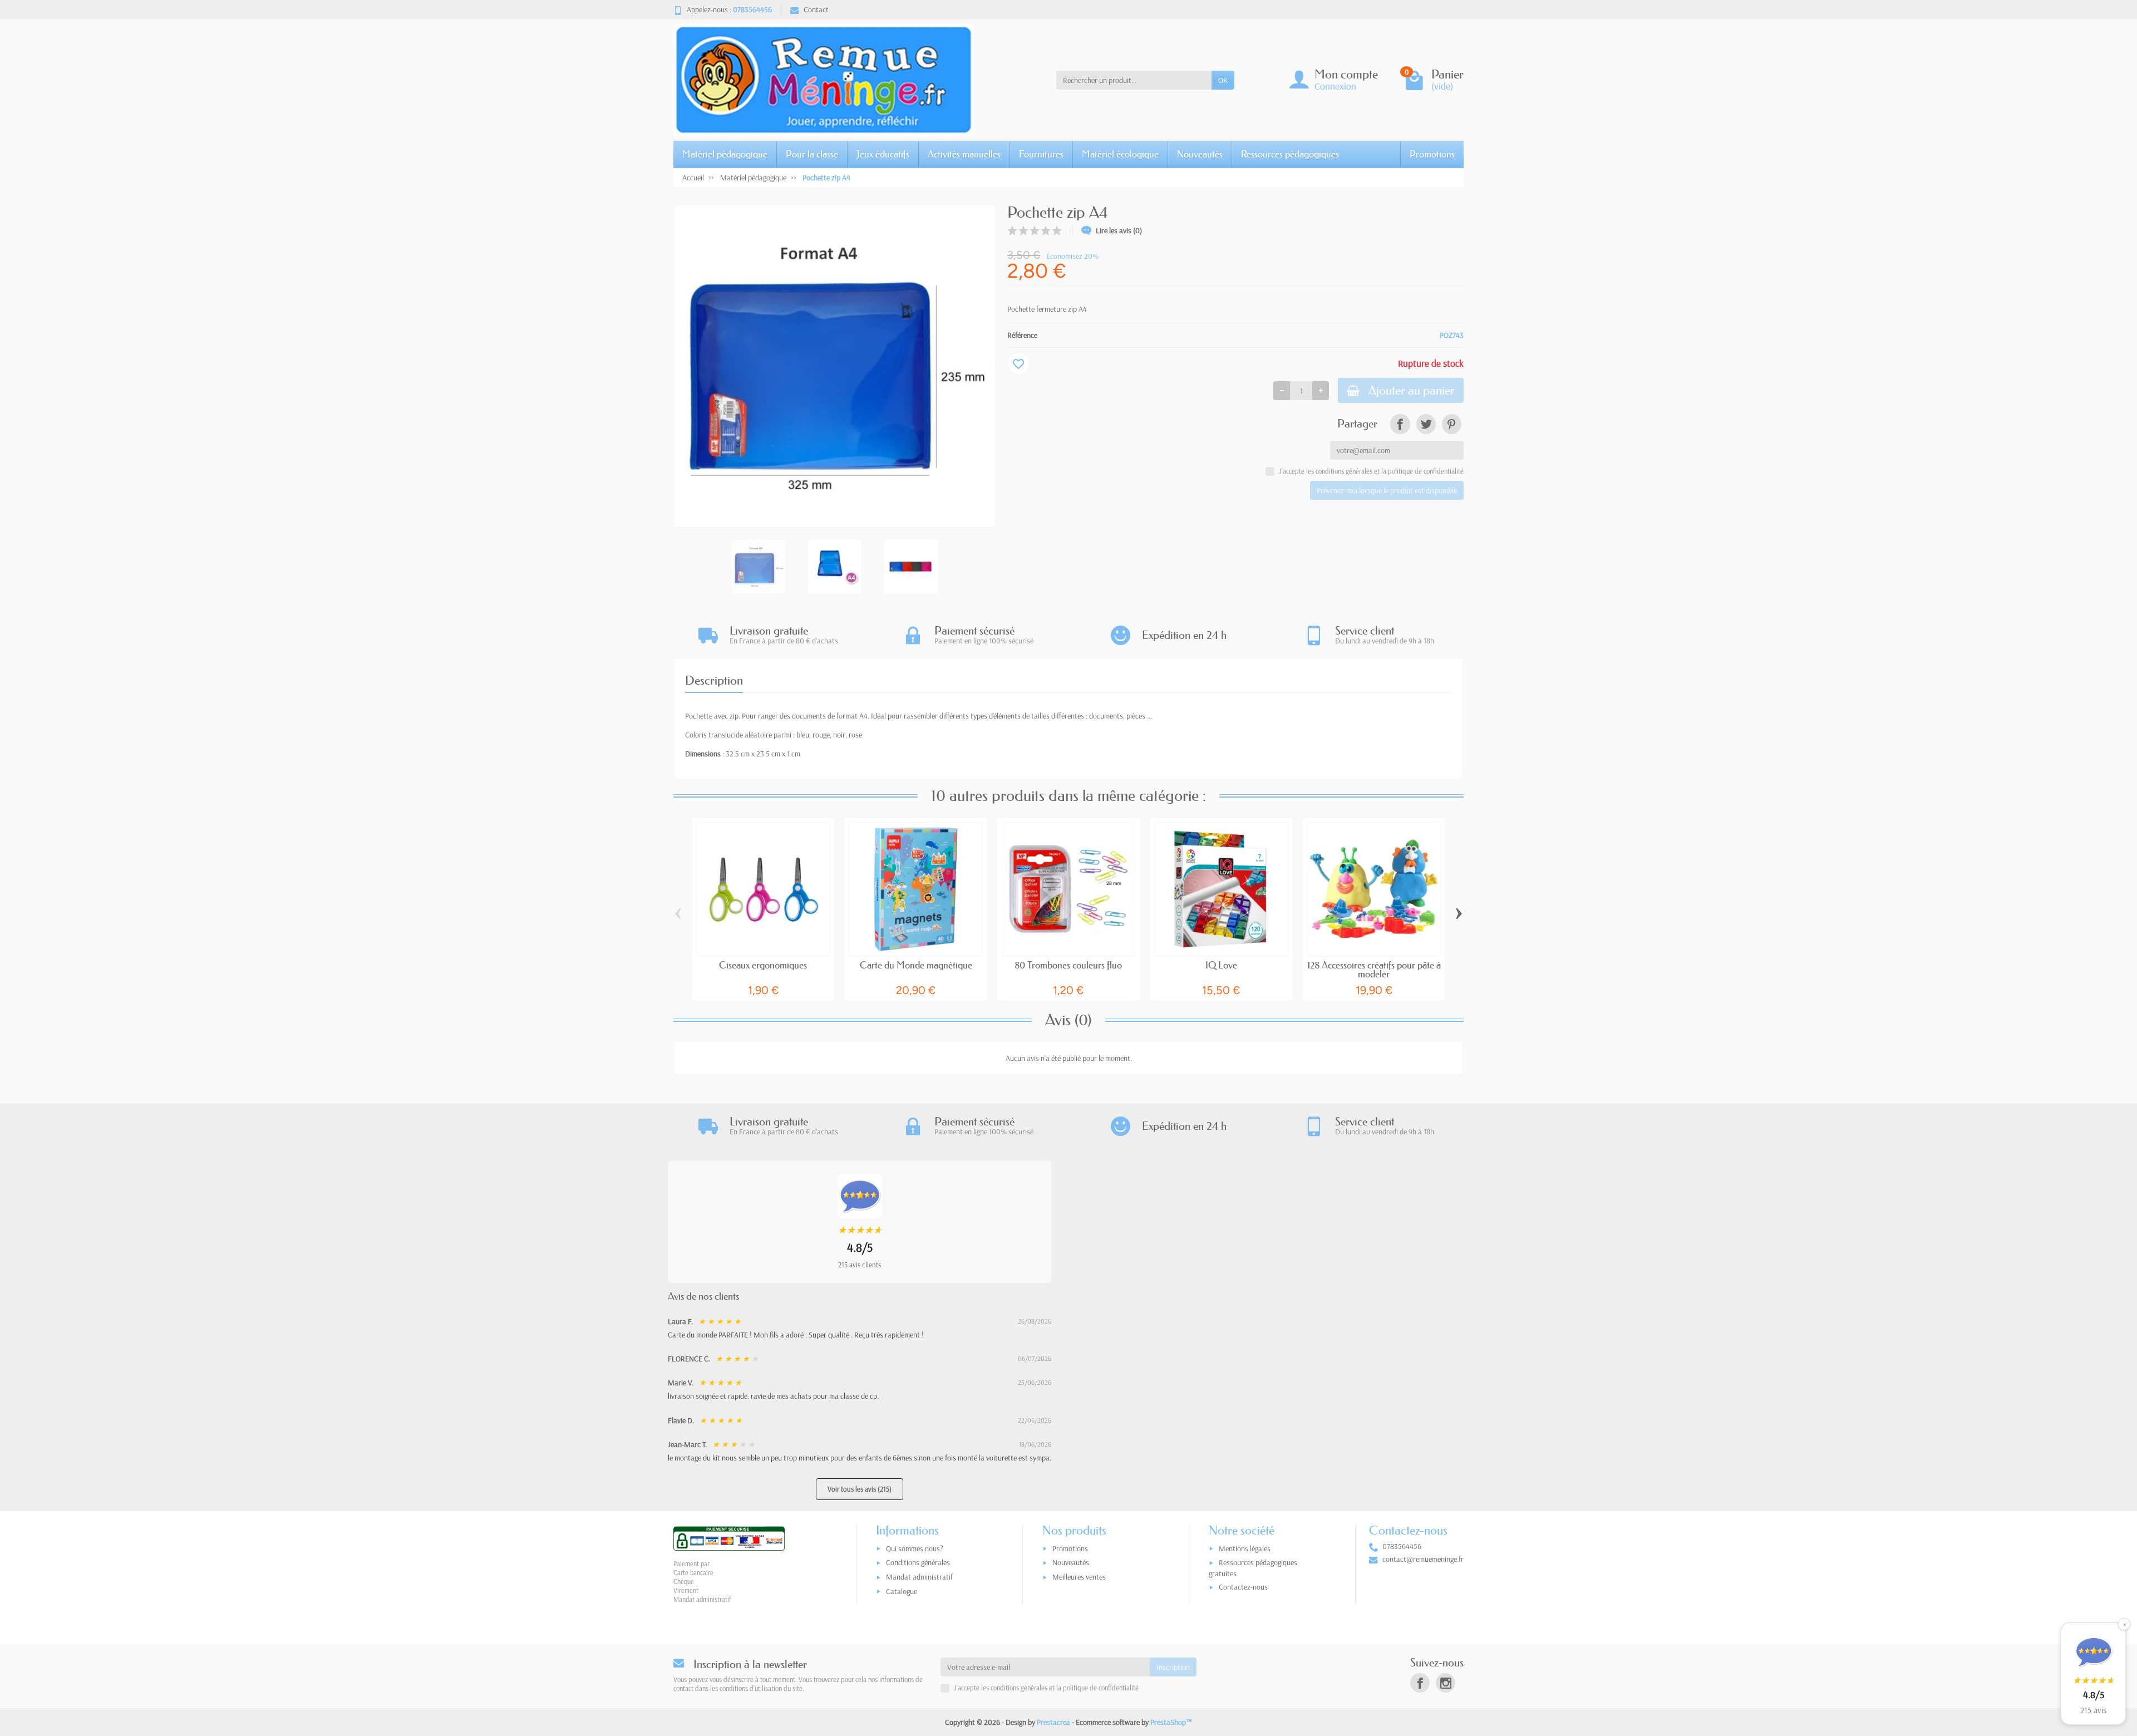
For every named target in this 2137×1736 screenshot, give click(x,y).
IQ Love (1221, 965)
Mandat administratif (919, 1577)
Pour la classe (812, 154)
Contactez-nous (1243, 1587)
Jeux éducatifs (883, 154)
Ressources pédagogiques (1290, 154)
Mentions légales (1245, 1548)
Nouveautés (1200, 154)
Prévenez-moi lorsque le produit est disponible (1387, 490)
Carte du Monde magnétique (916, 965)
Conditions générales (918, 1562)
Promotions (1432, 154)
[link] (1400, 424)
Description (714, 680)
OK (1223, 80)
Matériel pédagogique (725, 154)
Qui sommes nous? (915, 1548)
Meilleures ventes (1079, 1577)
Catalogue (902, 1591)
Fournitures (1041, 154)
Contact (816, 9)
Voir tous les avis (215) (860, 1489)
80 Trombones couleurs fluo (1068, 965)
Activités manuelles (964, 154)
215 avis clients (860, 1265)
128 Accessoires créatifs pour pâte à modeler (1374, 970)
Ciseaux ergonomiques (763, 965)
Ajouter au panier (1412, 390)
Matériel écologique (1120, 154)
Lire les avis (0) (1119, 230)
